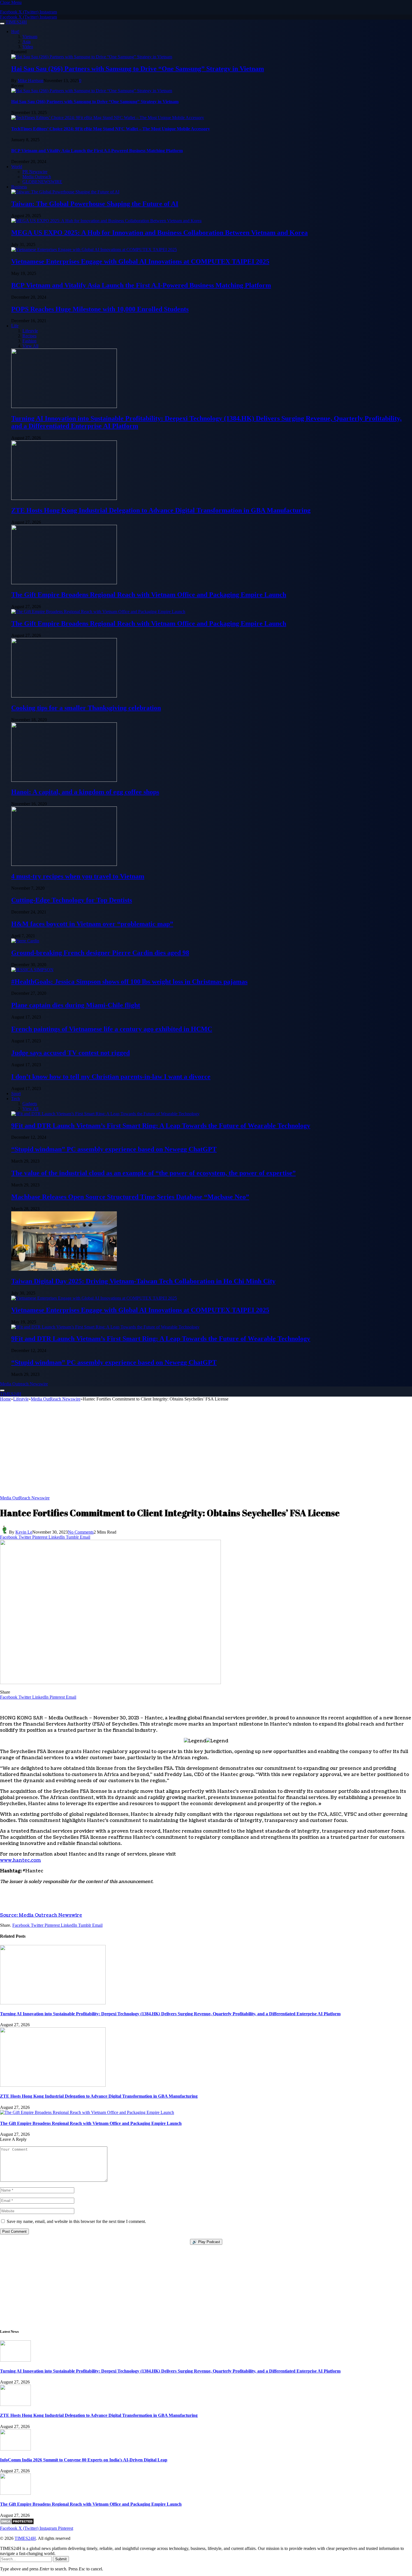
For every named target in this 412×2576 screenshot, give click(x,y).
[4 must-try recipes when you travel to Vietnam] (64, 864)
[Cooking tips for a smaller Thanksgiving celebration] (64, 696)
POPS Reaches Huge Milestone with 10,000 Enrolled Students (100, 309)
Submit (61, 2559)
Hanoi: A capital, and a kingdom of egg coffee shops (85, 792)
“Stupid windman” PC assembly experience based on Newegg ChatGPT (114, 1149)
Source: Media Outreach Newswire (41, 1915)
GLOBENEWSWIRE (42, 182)
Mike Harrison (31, 81)
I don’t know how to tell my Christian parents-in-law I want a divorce (111, 1077)
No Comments (81, 1532)
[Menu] (2, 24)
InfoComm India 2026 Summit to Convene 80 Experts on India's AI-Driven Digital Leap (84, 2460)
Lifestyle (30, 331)
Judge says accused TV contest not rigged (70, 1053)
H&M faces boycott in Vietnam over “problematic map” (92, 924)
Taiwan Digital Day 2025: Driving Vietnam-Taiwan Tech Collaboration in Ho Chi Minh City (143, 1281)
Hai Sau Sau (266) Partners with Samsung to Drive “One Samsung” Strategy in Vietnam (138, 69)
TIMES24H (25, 2538)
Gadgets (30, 1104)
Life (15, 326)
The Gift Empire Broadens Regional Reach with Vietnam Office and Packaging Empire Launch (149, 595)
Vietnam (30, 37)
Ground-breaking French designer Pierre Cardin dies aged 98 (100, 953)
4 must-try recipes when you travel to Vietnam (78, 876)
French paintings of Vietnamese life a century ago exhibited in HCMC (112, 1029)
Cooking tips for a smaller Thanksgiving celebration (86, 708)
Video (28, 47)
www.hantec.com (20, 1860)
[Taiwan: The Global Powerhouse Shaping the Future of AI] (65, 192)
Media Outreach (37, 177)
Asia (26, 42)
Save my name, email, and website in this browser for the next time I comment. (76, 2221)
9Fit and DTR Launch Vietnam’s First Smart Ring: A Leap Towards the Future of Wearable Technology (161, 1126)
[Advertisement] (206, 1451)
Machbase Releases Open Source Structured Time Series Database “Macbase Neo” (130, 1197)
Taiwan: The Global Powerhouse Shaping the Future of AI (95, 204)
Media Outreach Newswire (24, 1384)
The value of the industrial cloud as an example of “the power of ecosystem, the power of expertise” (153, 1173)
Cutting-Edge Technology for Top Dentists (72, 900)
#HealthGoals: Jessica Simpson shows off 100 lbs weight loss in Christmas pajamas (129, 982)
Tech (16, 1099)
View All (30, 346)
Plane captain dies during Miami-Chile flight (76, 1005)
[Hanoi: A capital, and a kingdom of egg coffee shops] (64, 780)
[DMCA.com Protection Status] (17, 2523)
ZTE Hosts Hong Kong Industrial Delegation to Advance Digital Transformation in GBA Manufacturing (161, 510)
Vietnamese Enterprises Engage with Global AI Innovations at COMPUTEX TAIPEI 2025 (140, 261)
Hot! (15, 32)
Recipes (29, 336)
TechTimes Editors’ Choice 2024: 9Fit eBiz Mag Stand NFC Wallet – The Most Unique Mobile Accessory (111, 129)
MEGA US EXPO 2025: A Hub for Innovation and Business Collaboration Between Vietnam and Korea (159, 233)
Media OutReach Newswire (25, 1498)
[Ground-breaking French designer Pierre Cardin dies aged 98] (25, 941)
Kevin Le (24, 1532)
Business (19, 187)
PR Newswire (35, 172)
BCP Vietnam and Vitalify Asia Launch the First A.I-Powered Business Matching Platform (97, 151)
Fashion (29, 341)
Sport (16, 1094)
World (17, 167)
